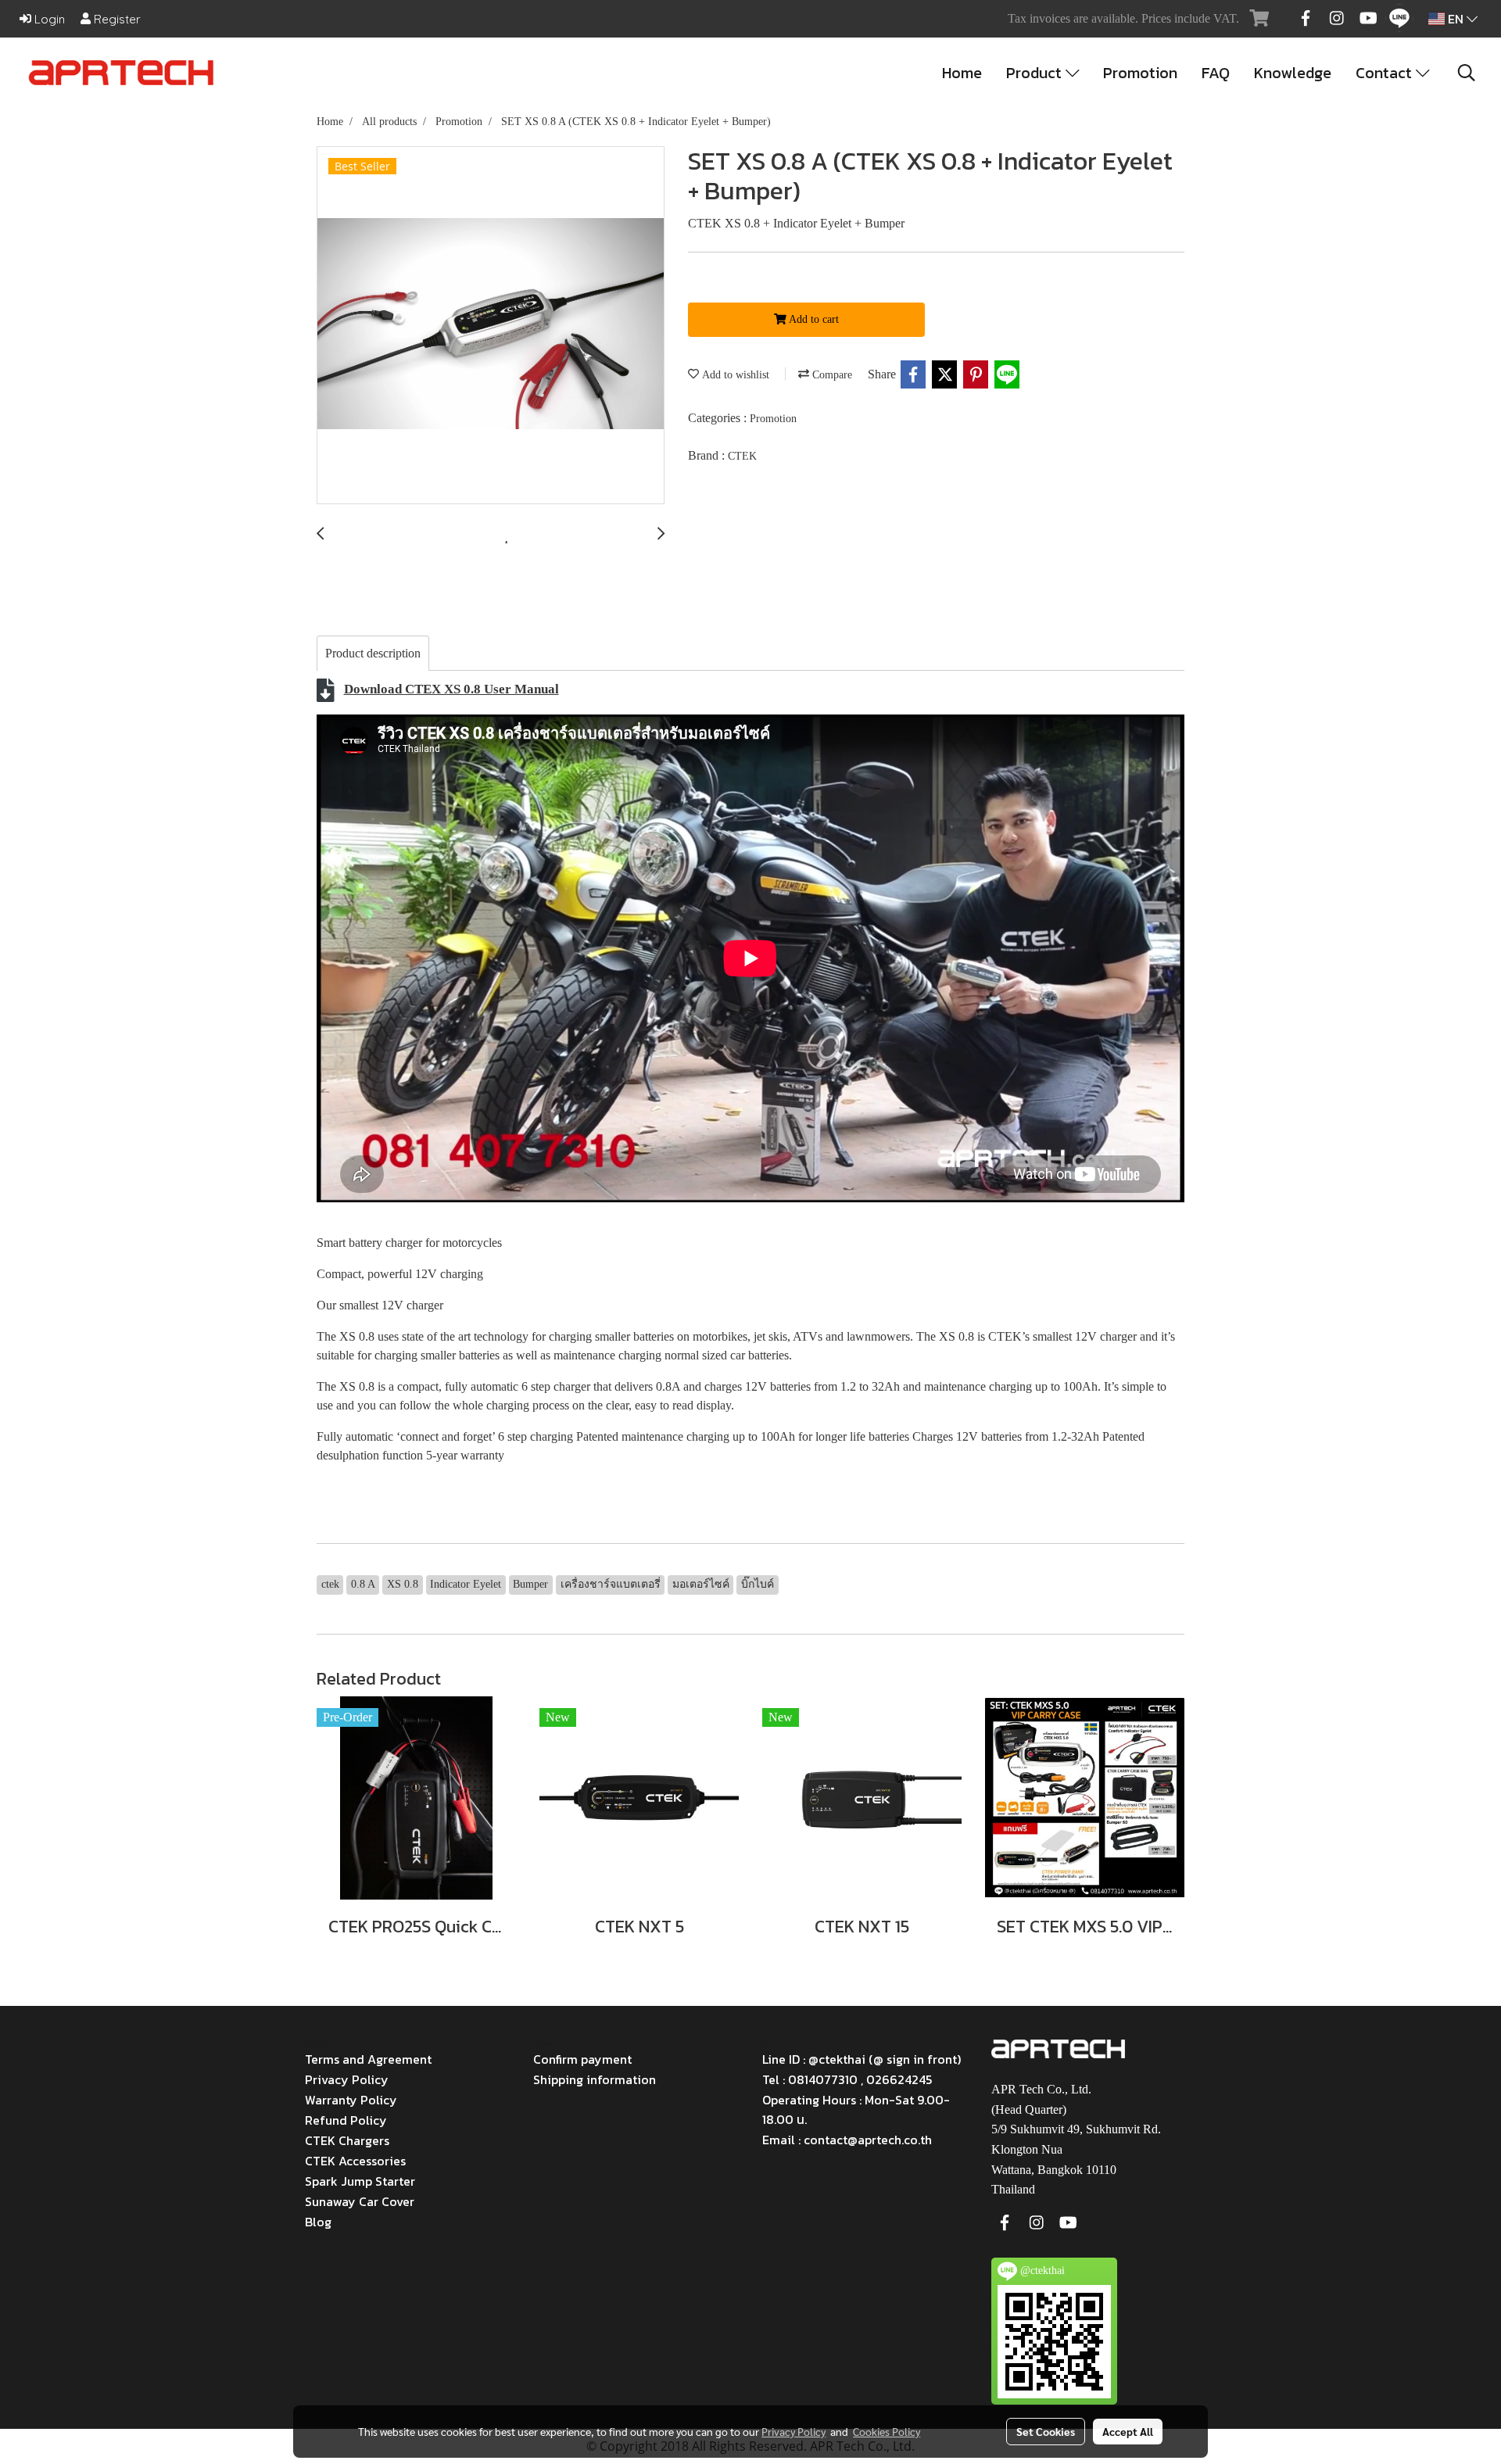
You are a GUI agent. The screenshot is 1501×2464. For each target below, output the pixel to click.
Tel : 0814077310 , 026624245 (847, 2079)
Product (1036, 73)
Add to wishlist (734, 375)
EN (1456, 19)
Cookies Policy (887, 2431)
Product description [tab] (373, 653)
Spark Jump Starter (360, 2181)
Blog (318, 2222)
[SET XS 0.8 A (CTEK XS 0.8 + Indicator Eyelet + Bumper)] (491, 326)
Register (116, 19)
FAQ (1216, 73)
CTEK (742, 456)
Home (962, 73)
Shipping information (595, 2079)
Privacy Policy (347, 2079)
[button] (1467, 73)
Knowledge (1293, 73)
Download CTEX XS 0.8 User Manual (451, 689)
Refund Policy (346, 2120)
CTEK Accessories (355, 2161)
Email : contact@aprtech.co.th (847, 2140)
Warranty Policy (351, 2100)
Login (48, 19)
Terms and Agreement (368, 2059)
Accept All (1128, 2431)
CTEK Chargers (347, 2140)
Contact (1386, 73)
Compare (831, 375)
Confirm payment (582, 2059)
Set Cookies (1046, 2431)
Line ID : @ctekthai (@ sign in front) (862, 2059)
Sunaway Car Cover (360, 2201)
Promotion (1140, 73)
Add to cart (813, 319)
